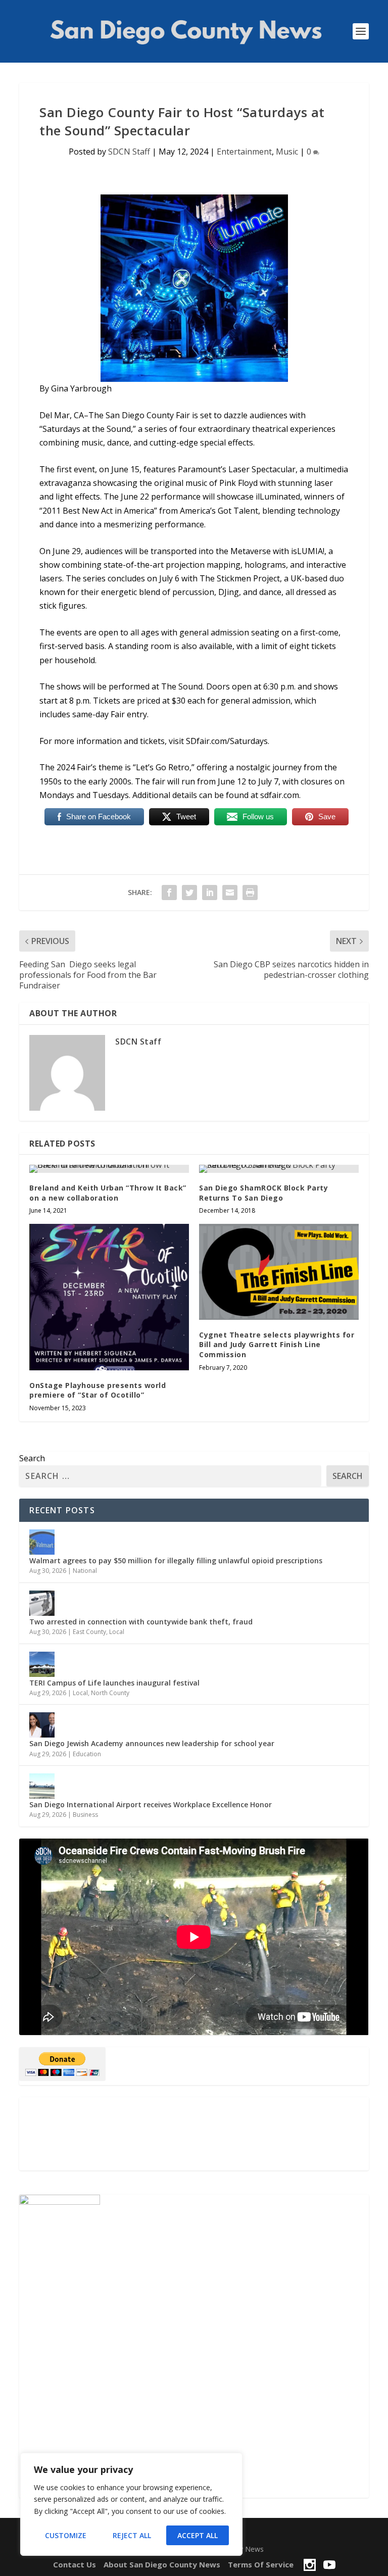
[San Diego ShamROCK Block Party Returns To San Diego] (279, 1169)
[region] (131, 2504)
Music (287, 152)
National (85, 1571)
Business (85, 1815)
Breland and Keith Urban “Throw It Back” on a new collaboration (108, 1193)
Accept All (198, 2535)
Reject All (132, 2535)
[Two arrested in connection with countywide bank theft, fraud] (42, 1603)
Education (87, 1754)
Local (117, 1632)
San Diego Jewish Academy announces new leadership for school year (152, 1743)
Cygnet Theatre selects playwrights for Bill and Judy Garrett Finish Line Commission (277, 1345)
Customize (66, 2535)
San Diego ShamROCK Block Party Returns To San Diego (263, 1193)
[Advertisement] (194, 2134)
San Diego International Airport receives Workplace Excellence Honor (152, 1804)
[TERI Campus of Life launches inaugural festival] (42, 1664)
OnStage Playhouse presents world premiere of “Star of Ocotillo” (98, 1390)
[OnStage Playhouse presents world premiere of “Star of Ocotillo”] (109, 1297)
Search (32, 1458)
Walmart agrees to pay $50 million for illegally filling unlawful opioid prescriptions (176, 1561)
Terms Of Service (261, 2564)
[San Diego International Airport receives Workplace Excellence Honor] (42, 1786)
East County (89, 1632)
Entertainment (244, 152)
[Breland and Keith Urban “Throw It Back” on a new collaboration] (109, 1169)
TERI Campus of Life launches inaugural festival (114, 1683)
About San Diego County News (162, 2564)
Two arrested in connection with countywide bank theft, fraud (141, 1622)
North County (110, 1693)
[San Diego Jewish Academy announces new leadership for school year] (42, 1725)
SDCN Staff (129, 152)
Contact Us (75, 2564)
